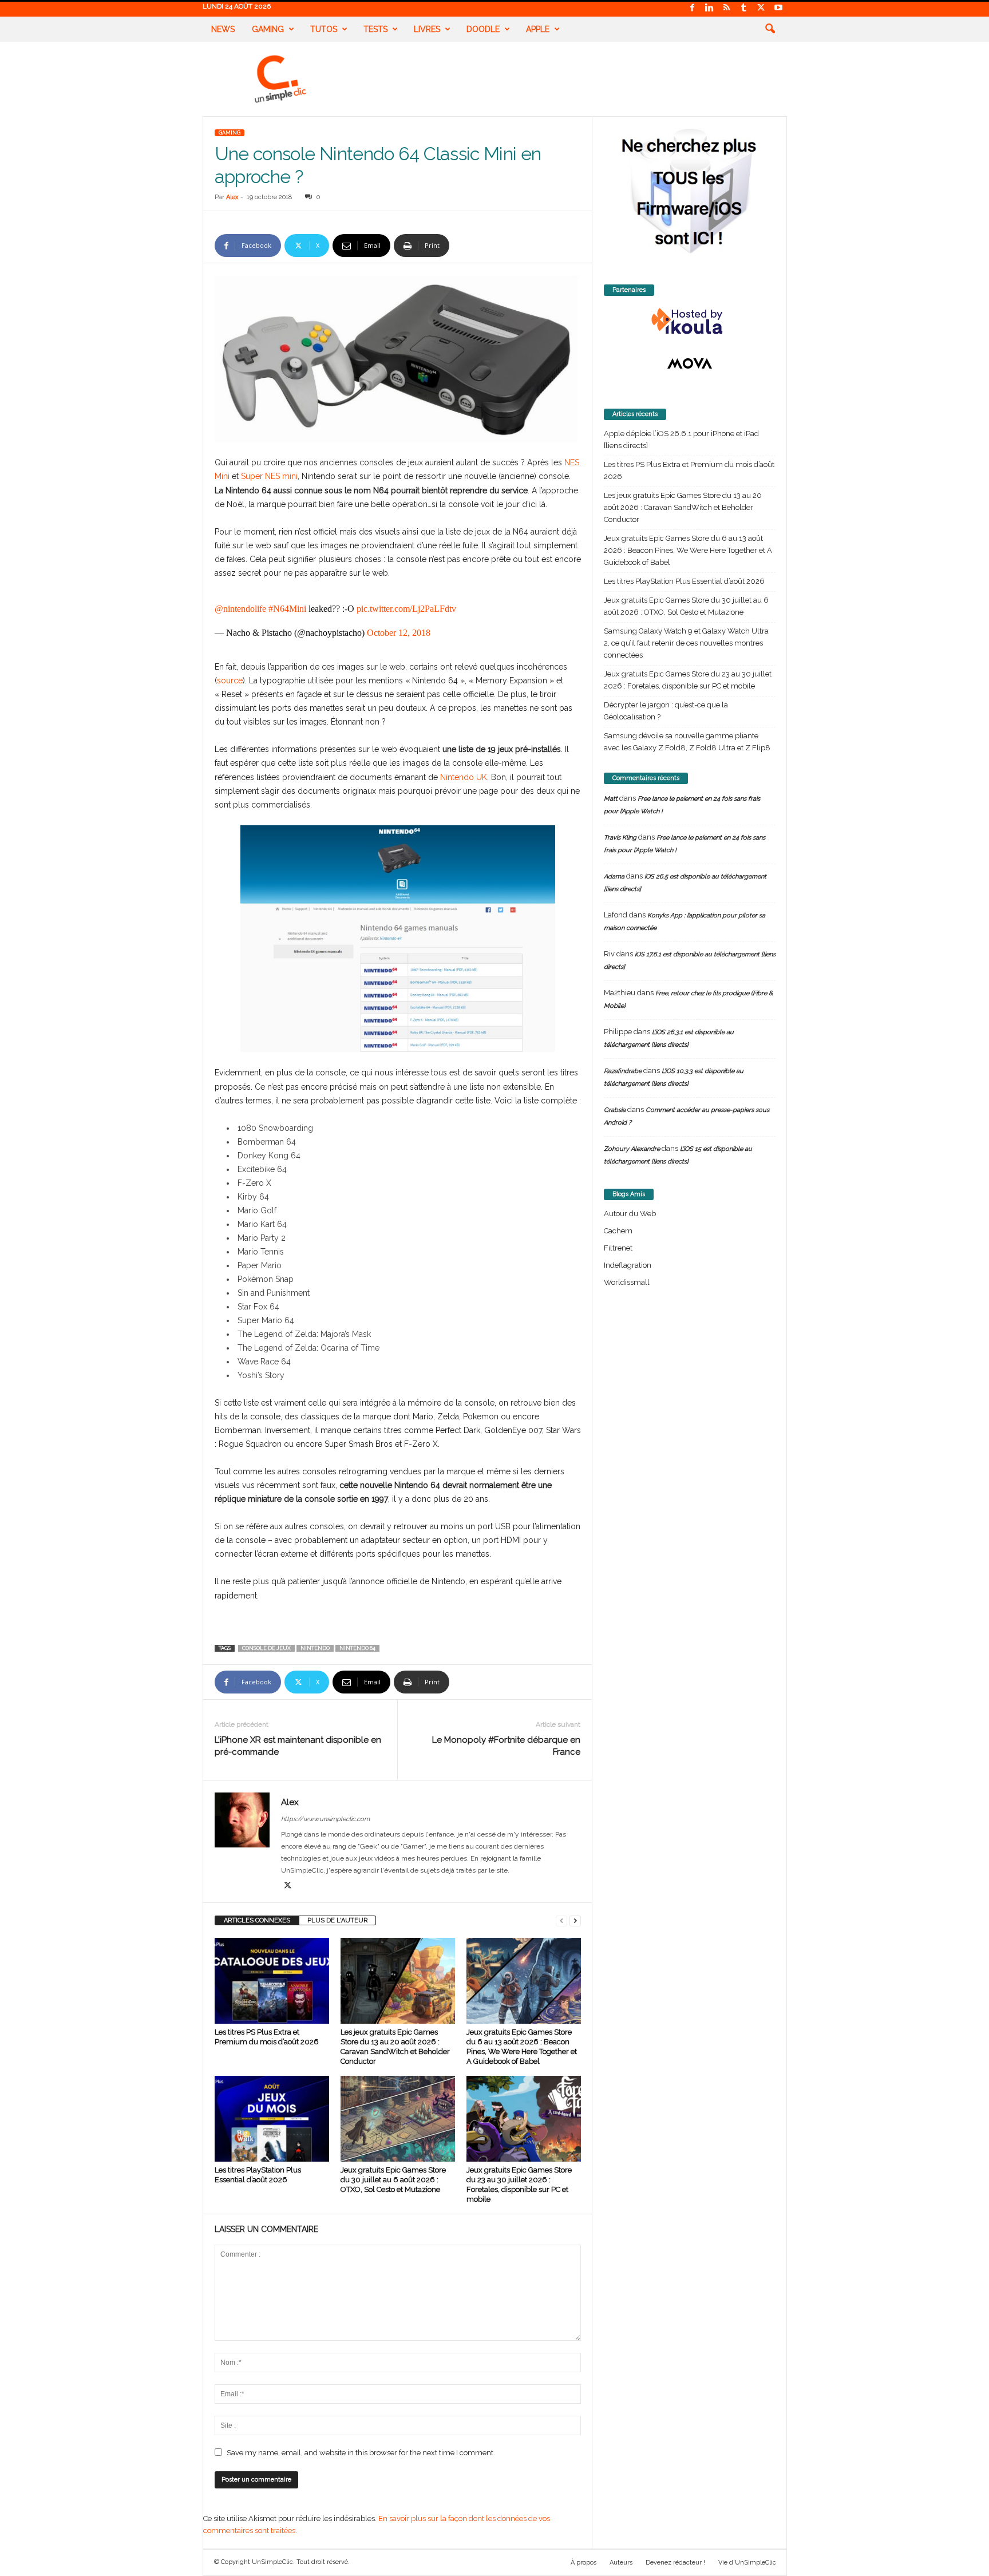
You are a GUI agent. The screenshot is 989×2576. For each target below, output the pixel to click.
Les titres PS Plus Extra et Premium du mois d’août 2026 (689, 470)
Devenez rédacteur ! (675, 2563)
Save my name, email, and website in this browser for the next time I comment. (361, 2453)
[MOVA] (690, 363)
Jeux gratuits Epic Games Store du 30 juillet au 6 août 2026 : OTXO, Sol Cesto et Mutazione (393, 2180)
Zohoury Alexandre (632, 1149)
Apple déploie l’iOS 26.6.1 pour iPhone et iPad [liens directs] (681, 440)
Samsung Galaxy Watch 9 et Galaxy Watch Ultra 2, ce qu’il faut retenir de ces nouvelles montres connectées (686, 643)
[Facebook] (693, 8)
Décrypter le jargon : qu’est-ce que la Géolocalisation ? (666, 711)
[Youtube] (778, 8)
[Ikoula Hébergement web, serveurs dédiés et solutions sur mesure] (690, 322)
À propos (583, 2563)
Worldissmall (627, 1282)
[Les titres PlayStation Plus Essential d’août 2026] (272, 2119)
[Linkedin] (710, 8)
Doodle (483, 29)
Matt (611, 799)
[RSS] (727, 8)
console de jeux (266, 1648)
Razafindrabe (623, 1071)
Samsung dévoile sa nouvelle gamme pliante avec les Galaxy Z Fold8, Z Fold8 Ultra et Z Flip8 (687, 742)
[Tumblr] (744, 8)
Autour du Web (630, 1214)
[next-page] (575, 1920)
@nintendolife (240, 609)
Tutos (324, 29)
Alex (232, 197)
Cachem (618, 1231)
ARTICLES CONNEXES (257, 1920)
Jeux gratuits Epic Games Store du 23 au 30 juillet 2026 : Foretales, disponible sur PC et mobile (688, 680)
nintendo (315, 1648)
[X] (761, 8)
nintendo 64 (357, 1648)
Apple (538, 29)
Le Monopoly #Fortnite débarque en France (506, 1746)
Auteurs (621, 2563)
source (230, 680)
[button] (770, 29)
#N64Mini (287, 609)
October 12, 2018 (399, 633)
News (223, 29)
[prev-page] (561, 1920)
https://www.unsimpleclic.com (325, 1819)
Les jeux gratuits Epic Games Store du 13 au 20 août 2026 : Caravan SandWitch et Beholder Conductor (683, 507)
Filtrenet (618, 1248)
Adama (614, 877)
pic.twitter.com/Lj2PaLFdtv (406, 609)
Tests (375, 29)
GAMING (230, 133)
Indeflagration (628, 1265)
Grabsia (615, 1110)
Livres (427, 29)
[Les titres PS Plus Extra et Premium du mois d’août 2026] (272, 1981)
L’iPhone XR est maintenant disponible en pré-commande (298, 1746)
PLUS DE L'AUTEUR (337, 1920)
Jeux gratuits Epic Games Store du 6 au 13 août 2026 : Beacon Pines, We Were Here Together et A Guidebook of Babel (688, 550)
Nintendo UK (464, 777)
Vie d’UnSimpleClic (747, 2563)
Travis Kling (620, 838)
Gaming (268, 29)
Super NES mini (268, 476)
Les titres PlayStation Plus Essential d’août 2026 (684, 581)
